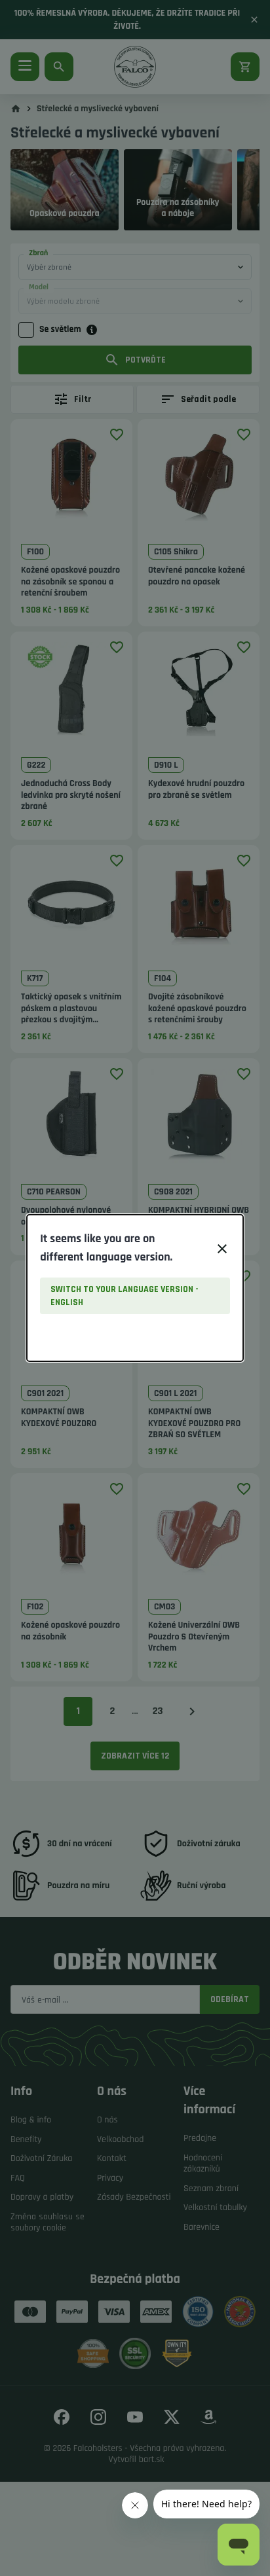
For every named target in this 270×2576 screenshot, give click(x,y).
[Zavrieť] (222, 1249)
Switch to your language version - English (125, 1296)
